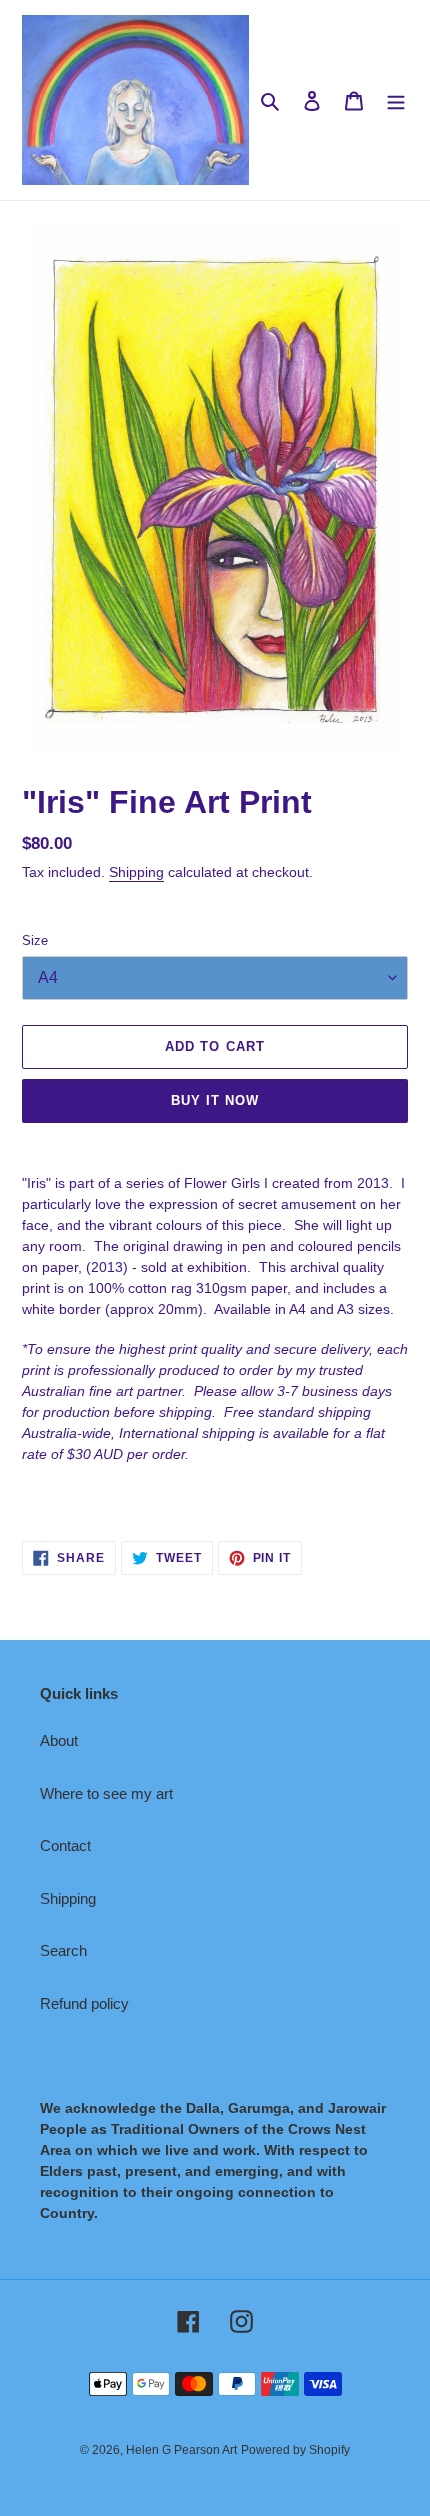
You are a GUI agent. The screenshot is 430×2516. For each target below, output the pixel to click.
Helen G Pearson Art (181, 2450)
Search (63, 1950)
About (59, 1740)
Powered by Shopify (295, 2450)
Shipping (136, 872)
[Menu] (396, 100)
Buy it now (215, 1100)
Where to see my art (106, 1793)
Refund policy (84, 2003)
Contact (65, 1845)
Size (35, 940)
